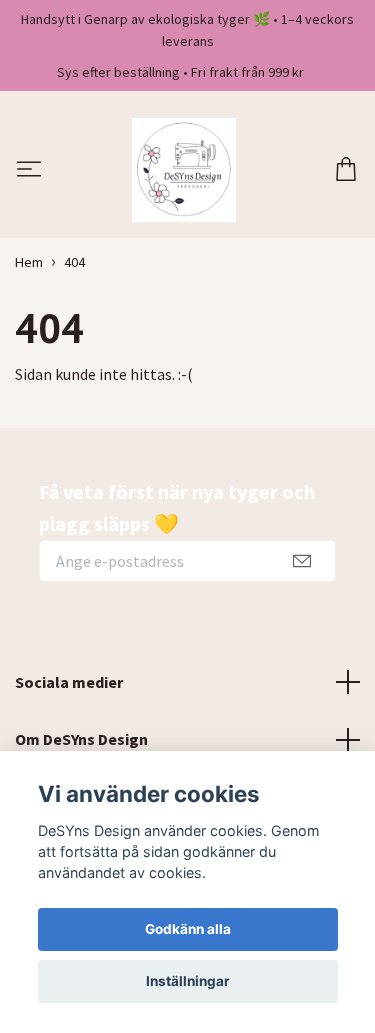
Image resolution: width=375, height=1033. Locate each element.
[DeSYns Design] (184, 170)
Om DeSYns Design (81, 739)
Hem (29, 262)
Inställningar (188, 981)
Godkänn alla (188, 929)
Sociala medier (69, 682)
